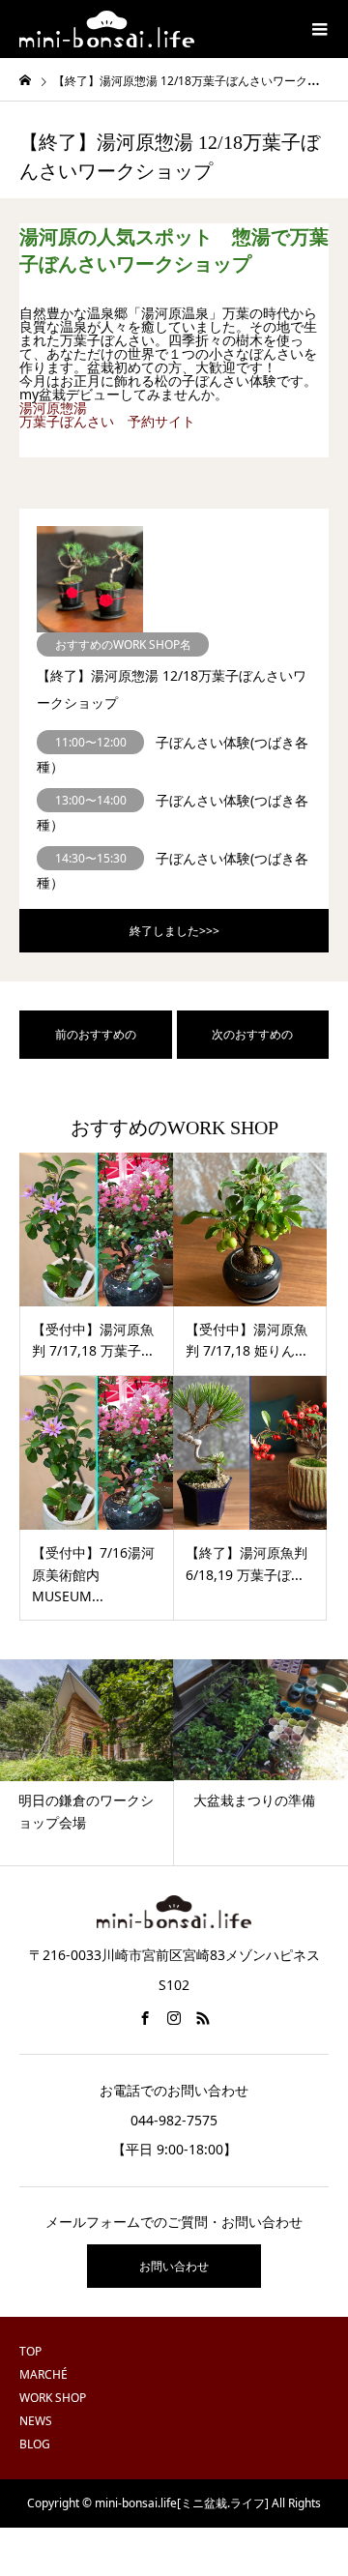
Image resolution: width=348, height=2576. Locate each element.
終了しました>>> (174, 931)
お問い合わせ (174, 2266)
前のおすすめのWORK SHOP (96, 1042)
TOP (30, 2351)
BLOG (35, 2444)
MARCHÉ (43, 2374)
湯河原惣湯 (53, 408)
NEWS (36, 2421)
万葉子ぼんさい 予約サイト (107, 421)
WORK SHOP (53, 2398)
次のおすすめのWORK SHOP (252, 1042)
